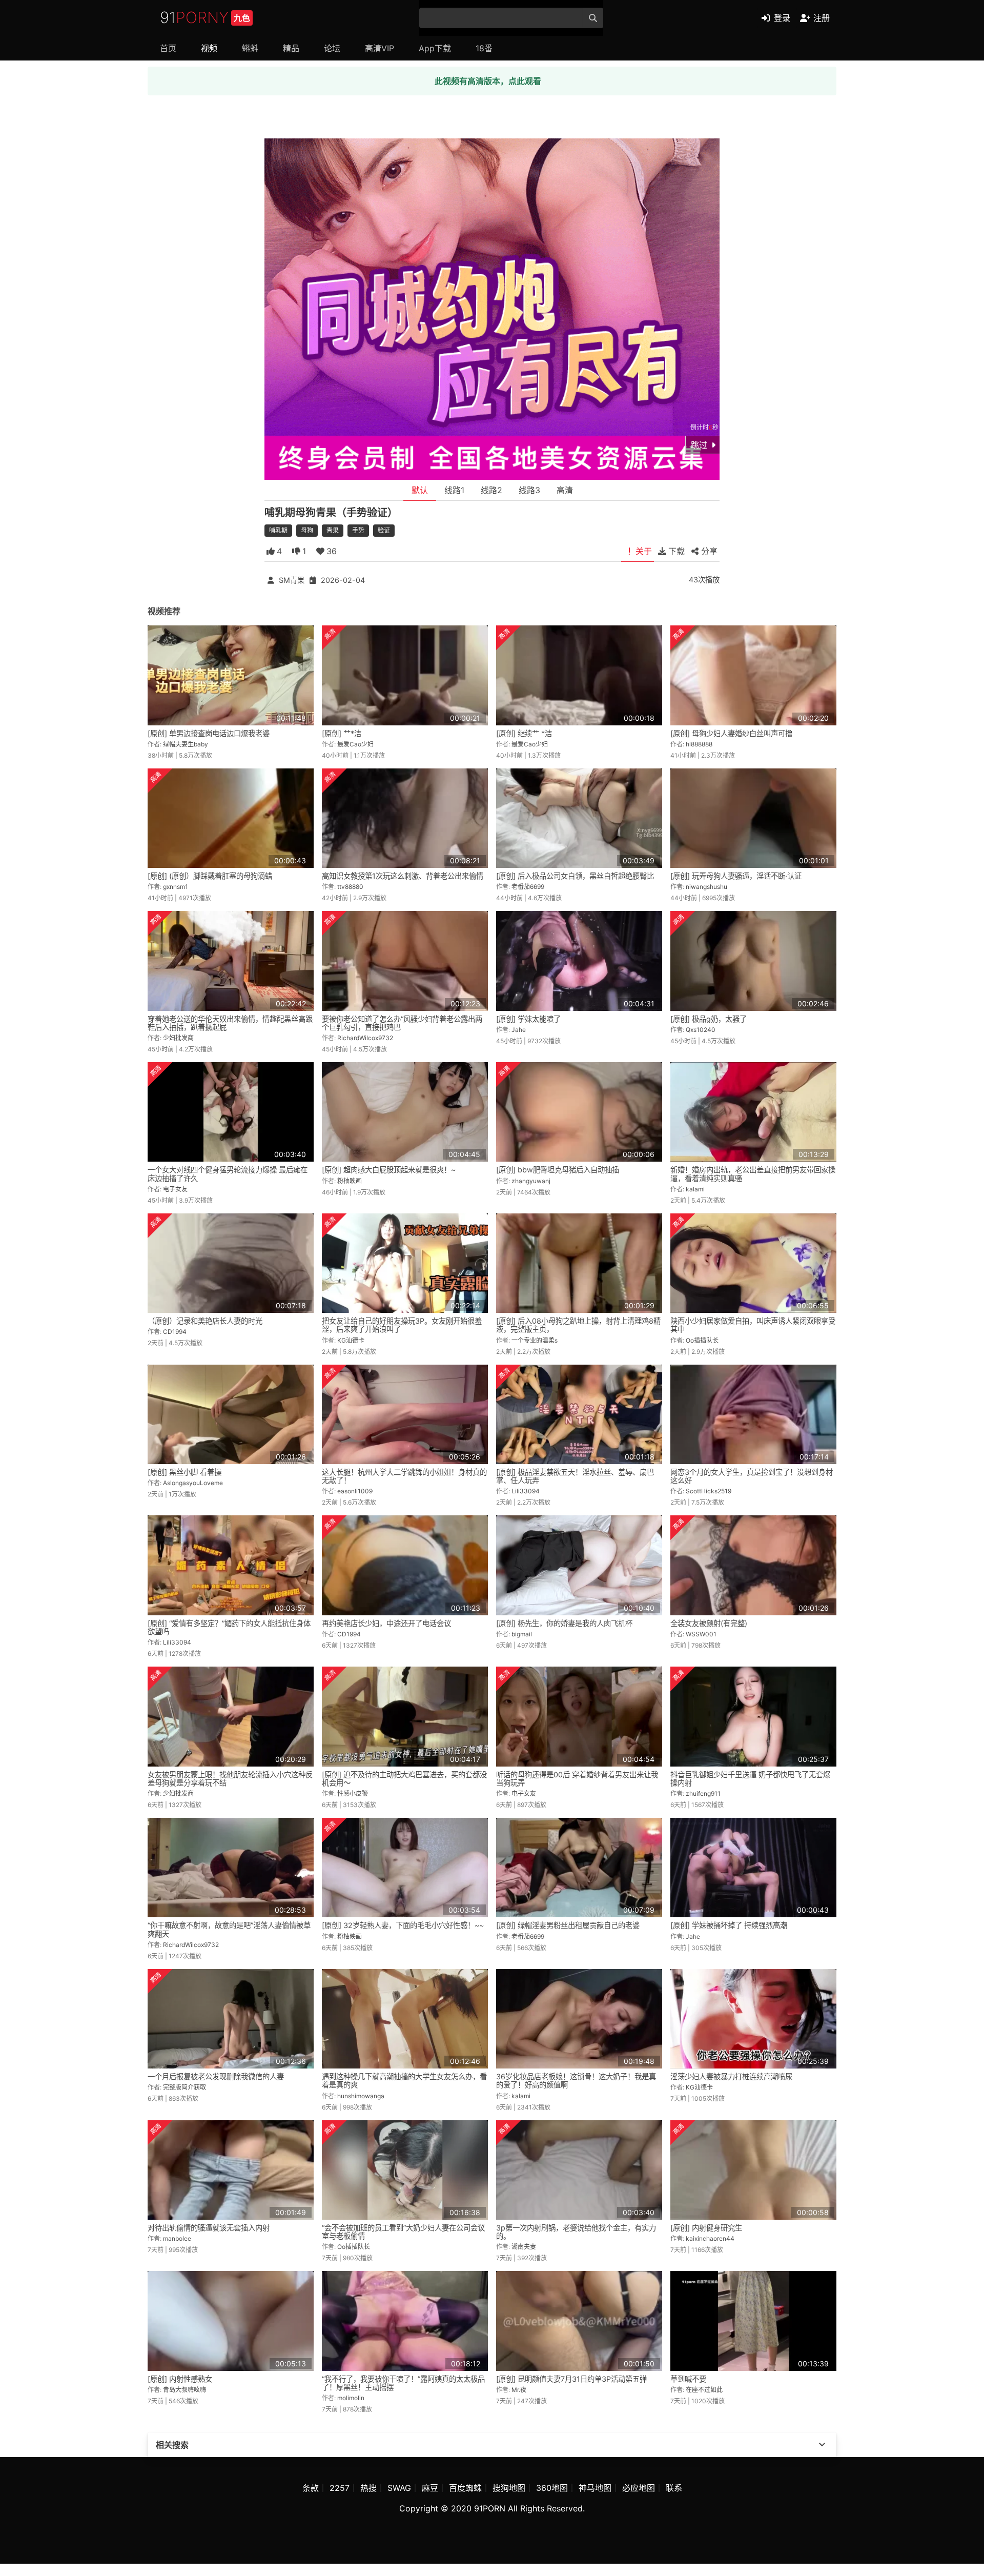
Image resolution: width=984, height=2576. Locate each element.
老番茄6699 (528, 887)
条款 (311, 2488)
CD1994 (175, 1332)
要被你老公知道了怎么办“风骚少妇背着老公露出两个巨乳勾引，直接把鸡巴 (402, 1023)
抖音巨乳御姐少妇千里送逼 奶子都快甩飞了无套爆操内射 (750, 1779)
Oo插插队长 (702, 1340)
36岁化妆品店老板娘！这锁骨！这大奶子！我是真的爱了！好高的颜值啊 (576, 2081)
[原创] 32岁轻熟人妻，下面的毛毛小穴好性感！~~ (403, 1925)
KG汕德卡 (351, 1340)
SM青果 (292, 580)
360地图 (552, 2488)
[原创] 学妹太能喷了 (528, 1019)
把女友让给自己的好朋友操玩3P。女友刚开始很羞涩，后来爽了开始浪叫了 (402, 1325)
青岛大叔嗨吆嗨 (184, 2390)
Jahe (519, 1030)
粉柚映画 (350, 1181)
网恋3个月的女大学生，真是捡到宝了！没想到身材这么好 (752, 1476)
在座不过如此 (704, 2390)
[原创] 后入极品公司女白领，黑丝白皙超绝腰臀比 (575, 876)
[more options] (822, 2445)
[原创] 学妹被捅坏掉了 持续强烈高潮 (729, 1925)
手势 (358, 530)
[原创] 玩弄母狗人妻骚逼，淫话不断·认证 (736, 876)
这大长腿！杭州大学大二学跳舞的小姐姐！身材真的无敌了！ (404, 1476)
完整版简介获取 (184, 2087)
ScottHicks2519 (709, 1491)
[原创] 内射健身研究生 (706, 2228)
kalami (695, 1189)
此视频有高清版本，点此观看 (488, 81)
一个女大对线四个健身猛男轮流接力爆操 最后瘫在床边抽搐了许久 (228, 1174)
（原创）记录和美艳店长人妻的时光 (205, 1321)
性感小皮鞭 (353, 1793)
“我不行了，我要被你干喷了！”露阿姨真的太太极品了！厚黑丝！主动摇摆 (403, 2383)
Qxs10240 (701, 1030)
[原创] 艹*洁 (342, 733)
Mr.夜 (519, 2390)
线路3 (529, 490)
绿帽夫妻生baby (186, 744)
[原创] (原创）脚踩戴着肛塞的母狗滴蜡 (210, 876)
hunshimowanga (361, 2096)
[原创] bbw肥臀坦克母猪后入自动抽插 (558, 1170)
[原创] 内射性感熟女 (180, 2379)
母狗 (307, 530)
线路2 (491, 490)
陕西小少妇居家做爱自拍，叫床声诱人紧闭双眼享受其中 (753, 1325)
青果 (333, 530)
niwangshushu (706, 887)
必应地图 (639, 2488)
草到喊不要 (688, 2379)
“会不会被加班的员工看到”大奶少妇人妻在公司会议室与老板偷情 (403, 2232)
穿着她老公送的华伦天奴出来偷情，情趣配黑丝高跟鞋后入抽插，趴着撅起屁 (230, 1023)
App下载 (435, 48)
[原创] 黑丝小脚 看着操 (184, 1472)
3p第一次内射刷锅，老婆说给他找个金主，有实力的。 (576, 2232)
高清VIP (380, 48)
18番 (484, 48)
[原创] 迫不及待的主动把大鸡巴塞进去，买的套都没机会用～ (404, 1779)
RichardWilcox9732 (365, 1038)
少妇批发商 (178, 1038)
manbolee (177, 2238)
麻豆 (430, 2488)
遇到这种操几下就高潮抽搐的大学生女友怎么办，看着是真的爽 (404, 2081)
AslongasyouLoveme (193, 1483)
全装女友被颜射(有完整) (709, 1623)
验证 (384, 530)
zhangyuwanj (531, 1181)
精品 (291, 48)
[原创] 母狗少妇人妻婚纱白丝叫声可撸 (731, 733)
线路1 (454, 490)
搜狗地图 (509, 2488)
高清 (565, 490)
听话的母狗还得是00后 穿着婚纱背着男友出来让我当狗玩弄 (577, 1779)
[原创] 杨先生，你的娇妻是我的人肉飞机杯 (564, 1623)
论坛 (332, 48)
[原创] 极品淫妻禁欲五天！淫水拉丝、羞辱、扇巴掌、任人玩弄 (575, 1476)
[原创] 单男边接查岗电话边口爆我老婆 (209, 733)
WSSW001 (701, 1634)
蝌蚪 (250, 48)
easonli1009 (355, 1491)
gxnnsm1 (176, 887)
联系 (674, 2488)
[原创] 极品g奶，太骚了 (709, 1019)
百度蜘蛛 (465, 2488)
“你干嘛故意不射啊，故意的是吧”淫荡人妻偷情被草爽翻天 (229, 1929)
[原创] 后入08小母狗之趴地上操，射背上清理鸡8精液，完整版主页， (578, 1325)
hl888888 (699, 744)
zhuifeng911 (703, 1793)
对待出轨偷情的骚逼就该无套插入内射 (209, 2228)
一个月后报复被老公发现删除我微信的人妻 (216, 2076)
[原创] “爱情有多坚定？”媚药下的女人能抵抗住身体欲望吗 (229, 1627)
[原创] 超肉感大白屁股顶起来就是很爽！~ (389, 1170)
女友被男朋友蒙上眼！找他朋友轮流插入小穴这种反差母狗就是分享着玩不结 (230, 1779)
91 (205, 17)
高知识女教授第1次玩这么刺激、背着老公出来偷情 (403, 876)
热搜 (368, 2488)
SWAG (399, 2488)
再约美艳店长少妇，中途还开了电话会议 (386, 1623)
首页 (168, 48)
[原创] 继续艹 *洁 (524, 733)
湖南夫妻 (524, 2247)
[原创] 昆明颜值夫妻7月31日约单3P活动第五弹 (571, 2379)
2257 (340, 2488)
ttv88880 (350, 887)
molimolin (351, 2398)
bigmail (522, 1634)
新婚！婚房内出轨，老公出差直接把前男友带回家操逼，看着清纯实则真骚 (753, 1174)
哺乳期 (278, 530)
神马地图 (595, 2488)
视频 (209, 48)
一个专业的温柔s (535, 1340)
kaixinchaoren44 (710, 2238)
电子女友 (175, 1189)
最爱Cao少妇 (355, 744)
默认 (420, 490)
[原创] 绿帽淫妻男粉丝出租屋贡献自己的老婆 (568, 1925)
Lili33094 (526, 1491)
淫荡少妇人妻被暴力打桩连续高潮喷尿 (731, 2076)
